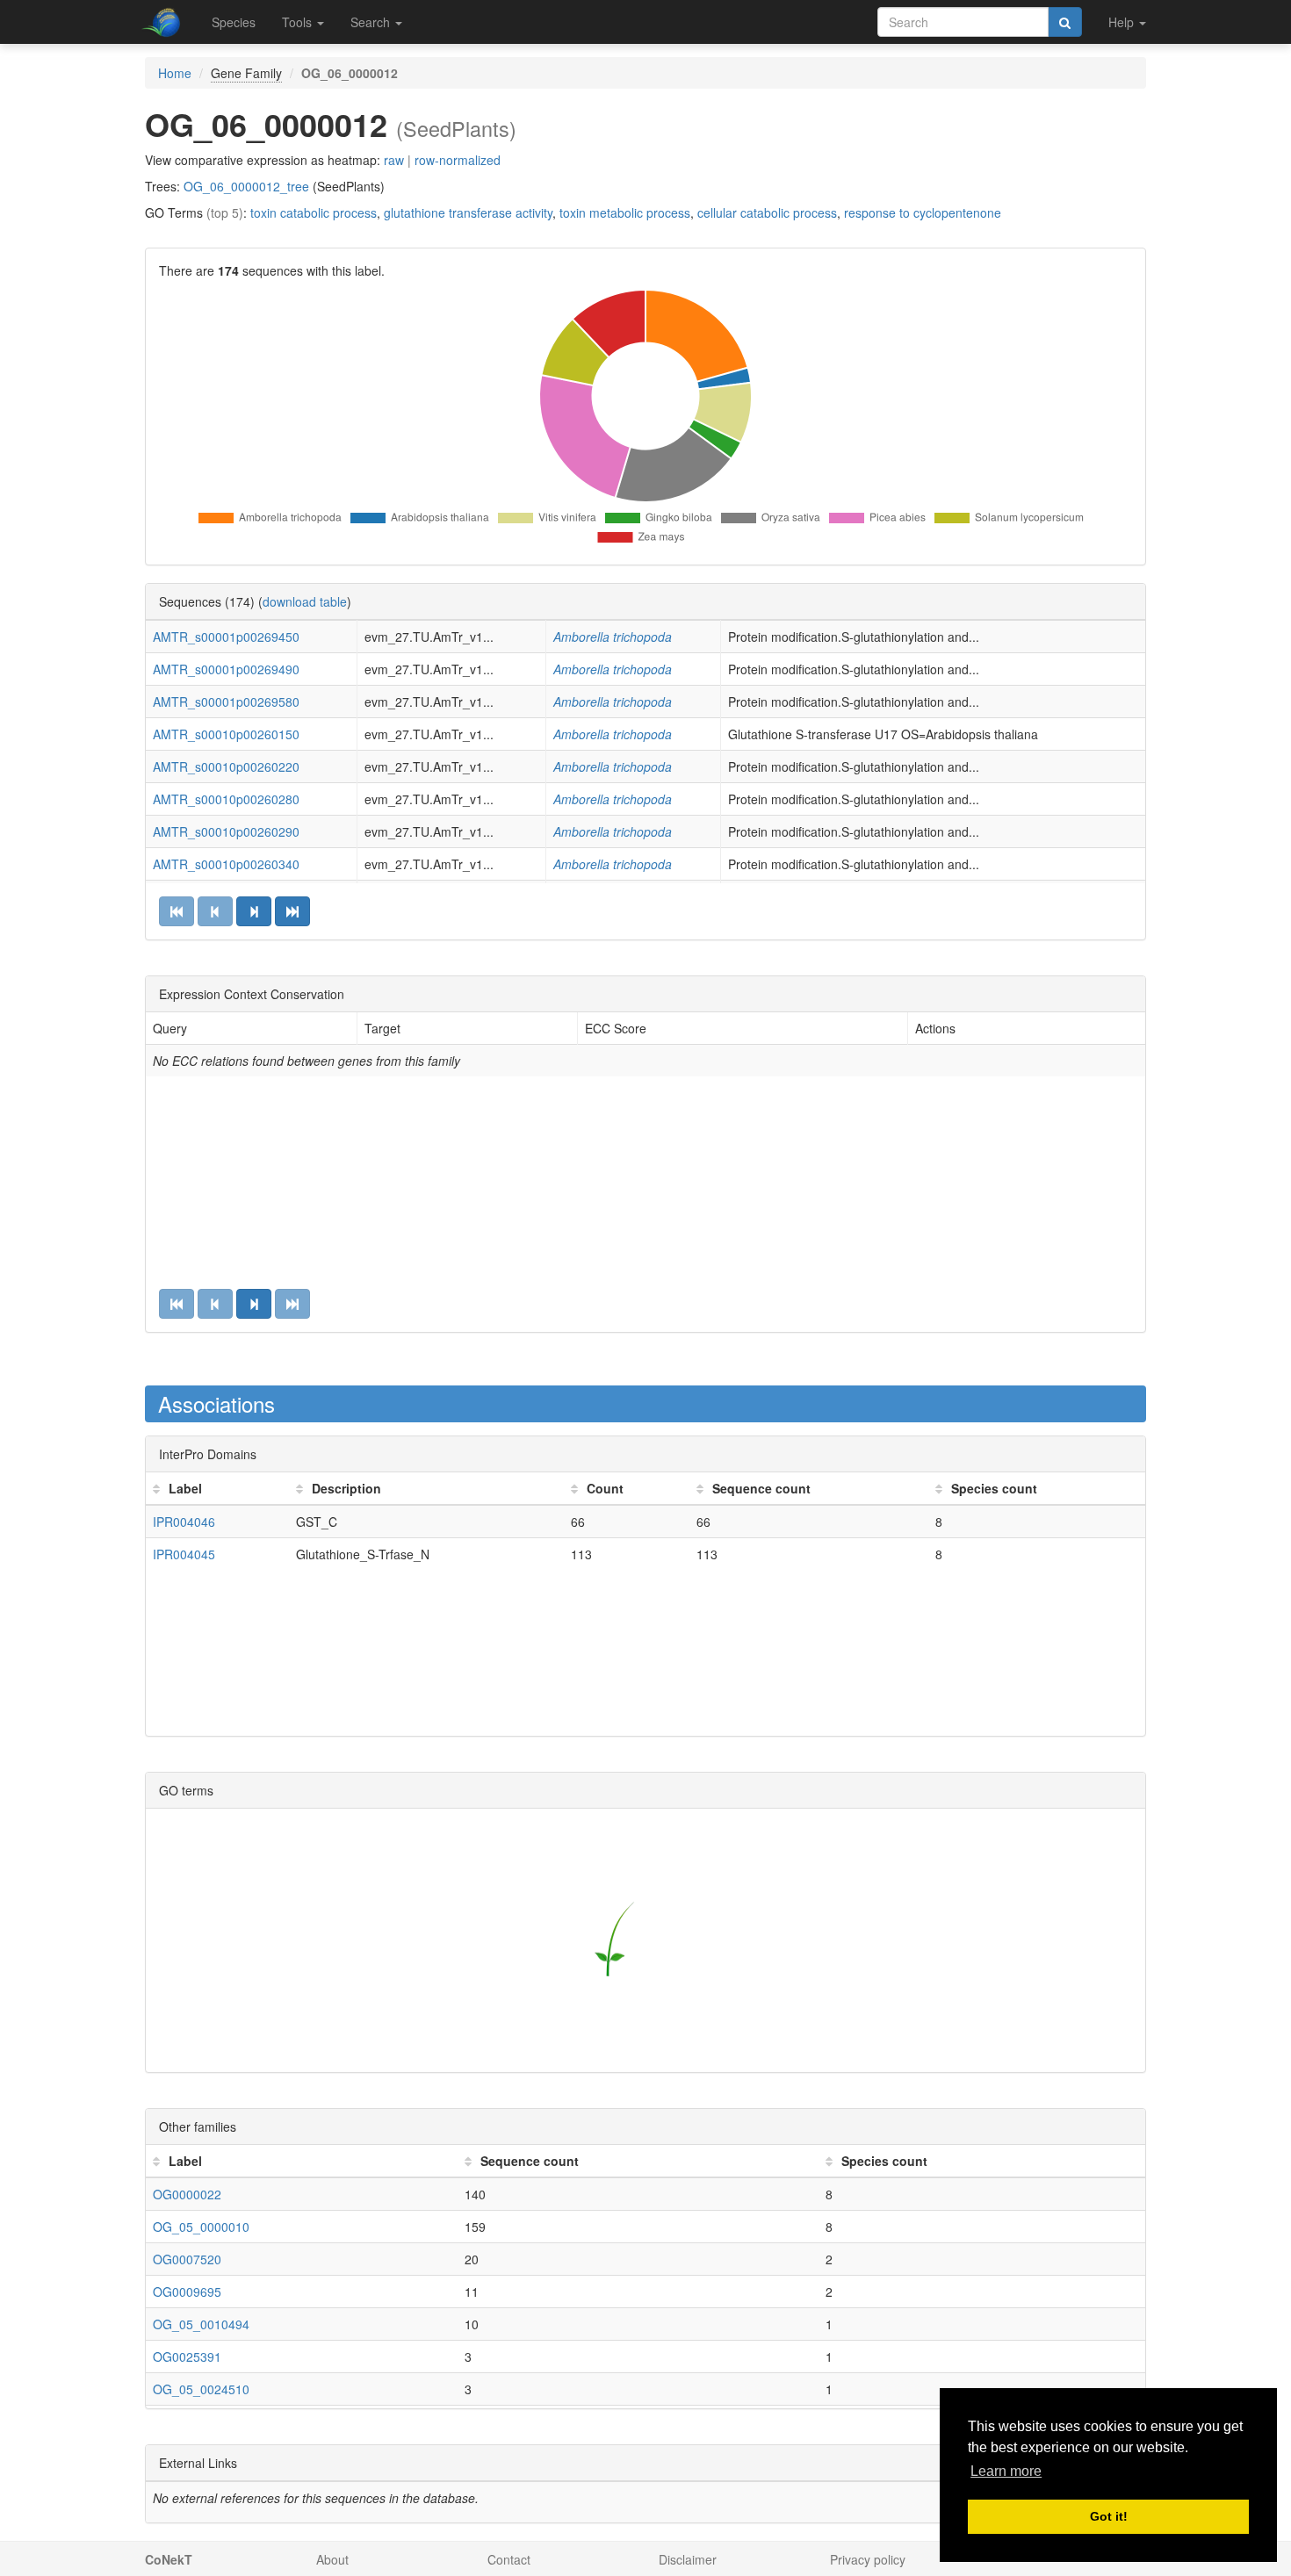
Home (175, 73)
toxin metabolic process (625, 212)
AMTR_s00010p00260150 (226, 734)
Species (234, 22)
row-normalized (458, 160)
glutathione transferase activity (468, 212)
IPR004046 (184, 1522)
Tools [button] (299, 22)
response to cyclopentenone (923, 212)
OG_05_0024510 (201, 2389)
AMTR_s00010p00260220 (226, 766)
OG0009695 (187, 2292)
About (332, 2559)
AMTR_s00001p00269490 (226, 669)
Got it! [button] (1109, 2516)
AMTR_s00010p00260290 (226, 831)
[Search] (1065, 22)
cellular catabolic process (767, 212)
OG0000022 (187, 2194)
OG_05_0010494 (201, 2324)
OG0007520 (187, 2259)
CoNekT (169, 2559)
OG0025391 (187, 2357)
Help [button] (1123, 22)
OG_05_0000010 (201, 2227)
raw (394, 160)
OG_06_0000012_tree (246, 186)
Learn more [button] (1006, 2471)
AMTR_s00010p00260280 (226, 799)
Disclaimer (688, 2559)
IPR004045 (184, 1554)
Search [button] (372, 22)
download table (305, 601)
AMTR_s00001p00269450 (226, 637)
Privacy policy (868, 2559)
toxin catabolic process (314, 212)
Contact (509, 2559)
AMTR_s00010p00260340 (226, 864)
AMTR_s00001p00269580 (226, 702)
